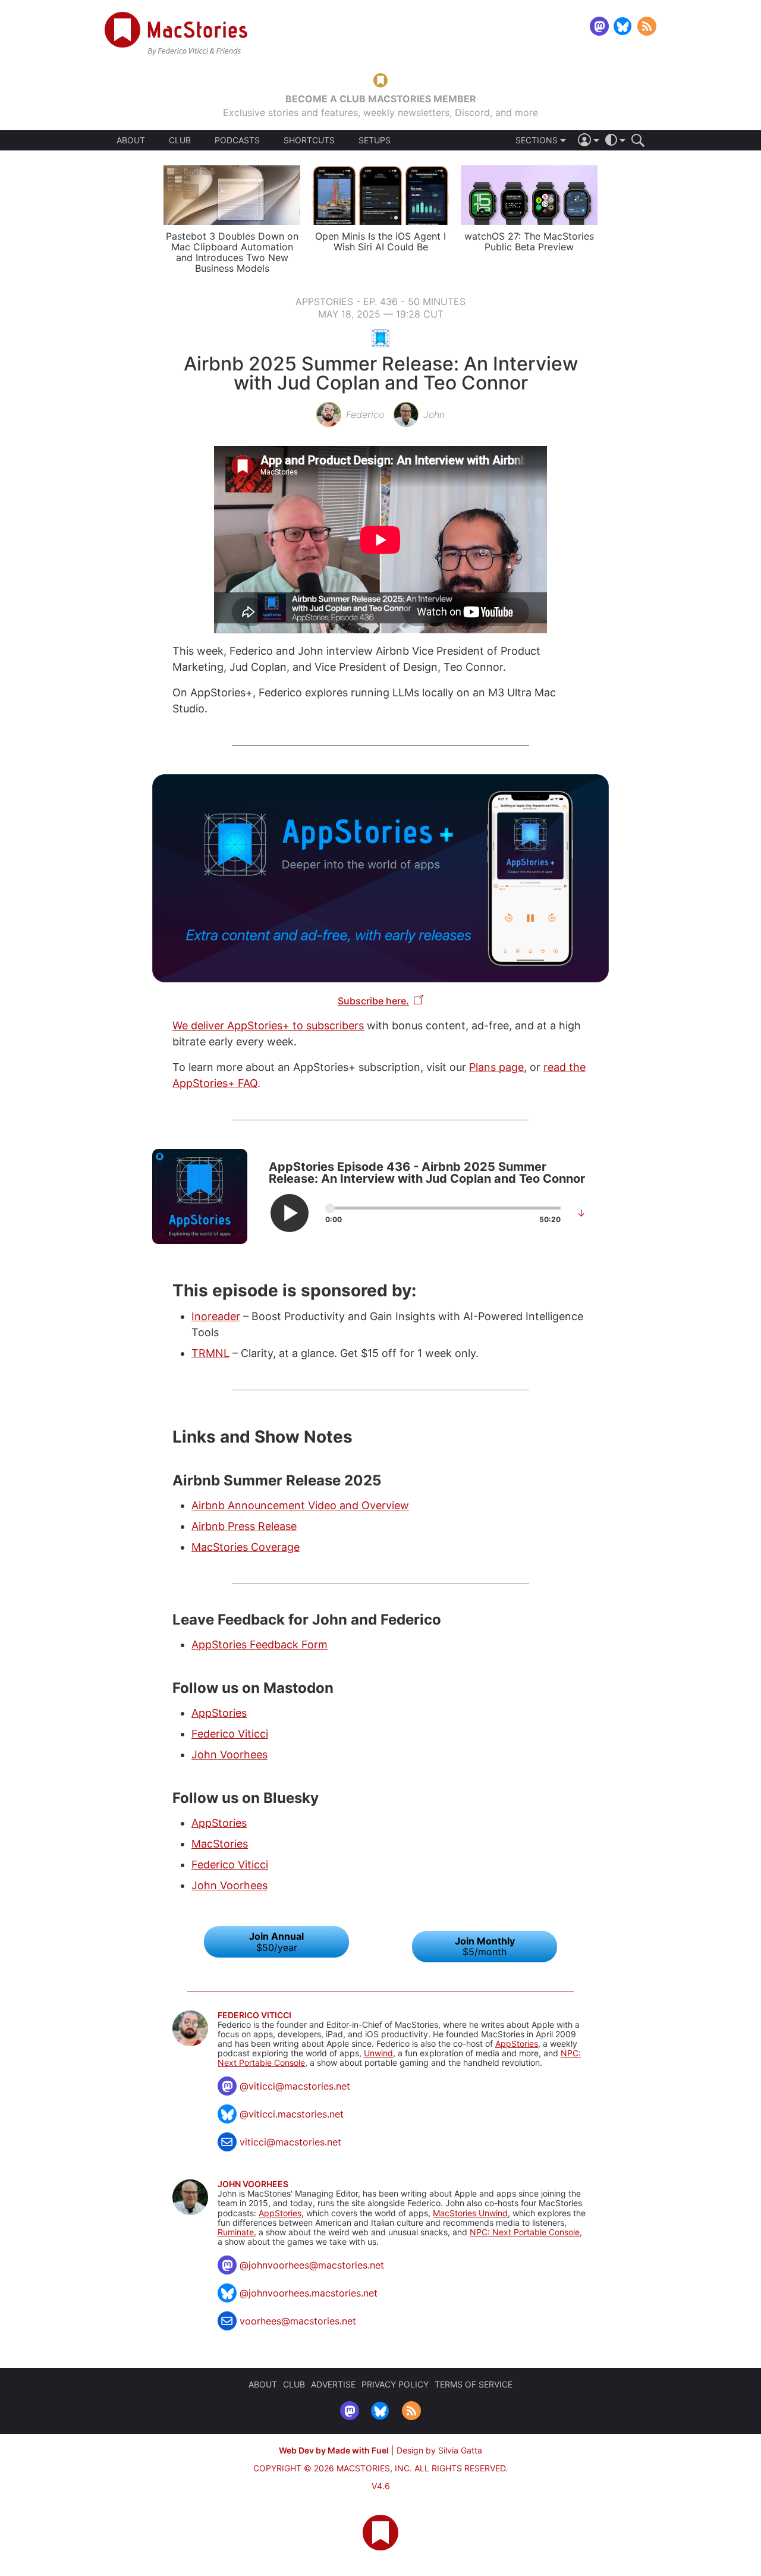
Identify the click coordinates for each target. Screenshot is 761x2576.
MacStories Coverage (246, 1547)
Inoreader (216, 1316)
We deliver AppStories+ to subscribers (268, 1025)
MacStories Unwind (470, 2213)
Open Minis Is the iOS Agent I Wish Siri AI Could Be (380, 241)
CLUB (180, 140)
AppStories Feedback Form (260, 1644)
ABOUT (131, 140)
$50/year (276, 1942)
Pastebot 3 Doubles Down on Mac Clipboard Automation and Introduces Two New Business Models (232, 252)
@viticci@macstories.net (295, 2086)
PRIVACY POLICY (395, 2384)
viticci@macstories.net (290, 2142)
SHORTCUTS (309, 140)
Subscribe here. (373, 1001)
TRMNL (210, 1353)
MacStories (220, 1844)
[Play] (290, 1213)
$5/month (485, 1946)
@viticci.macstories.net (292, 2114)
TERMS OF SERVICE (474, 2384)
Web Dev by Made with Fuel (334, 2450)
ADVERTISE (333, 2384)
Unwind (378, 2053)
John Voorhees (229, 1754)
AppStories (219, 1713)
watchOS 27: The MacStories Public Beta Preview (529, 241)
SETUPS (375, 140)
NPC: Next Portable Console (525, 2232)
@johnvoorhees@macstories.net (312, 2265)
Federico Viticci (230, 1734)
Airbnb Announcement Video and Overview (300, 1505)
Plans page (496, 1067)
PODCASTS (237, 140)
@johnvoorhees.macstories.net (309, 2293)
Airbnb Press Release (244, 1526)
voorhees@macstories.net (298, 2321)
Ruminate (236, 2232)
